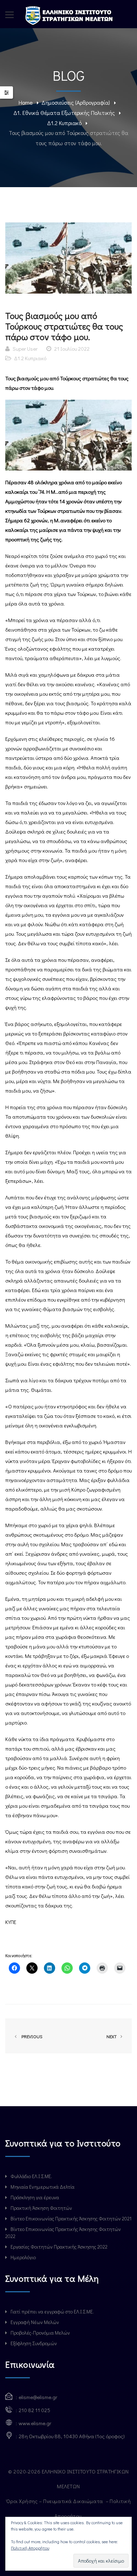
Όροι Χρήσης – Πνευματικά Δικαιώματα (55, 2501)
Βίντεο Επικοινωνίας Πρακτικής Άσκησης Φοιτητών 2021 (71, 2218)
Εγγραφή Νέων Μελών (35, 2322)
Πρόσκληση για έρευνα (35, 2197)
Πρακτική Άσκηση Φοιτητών (41, 2208)
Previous (31, 2036)
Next (112, 2036)
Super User (25, 349)
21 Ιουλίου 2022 (72, 349)
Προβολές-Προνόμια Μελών (40, 2333)
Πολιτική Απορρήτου (30, 2548)
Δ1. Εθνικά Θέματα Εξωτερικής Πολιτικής (64, 113)
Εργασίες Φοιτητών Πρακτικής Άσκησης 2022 (59, 2247)
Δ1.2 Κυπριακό (64, 123)
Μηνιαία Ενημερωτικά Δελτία (43, 2187)
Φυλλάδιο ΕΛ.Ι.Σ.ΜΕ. (31, 2176)
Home (26, 102)
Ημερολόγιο (23, 2257)
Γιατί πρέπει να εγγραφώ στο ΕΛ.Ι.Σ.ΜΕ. (52, 2311)
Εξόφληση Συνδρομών (34, 2343)
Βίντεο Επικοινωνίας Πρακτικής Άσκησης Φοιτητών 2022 (63, 2233)
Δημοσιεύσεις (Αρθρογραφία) (76, 102)
